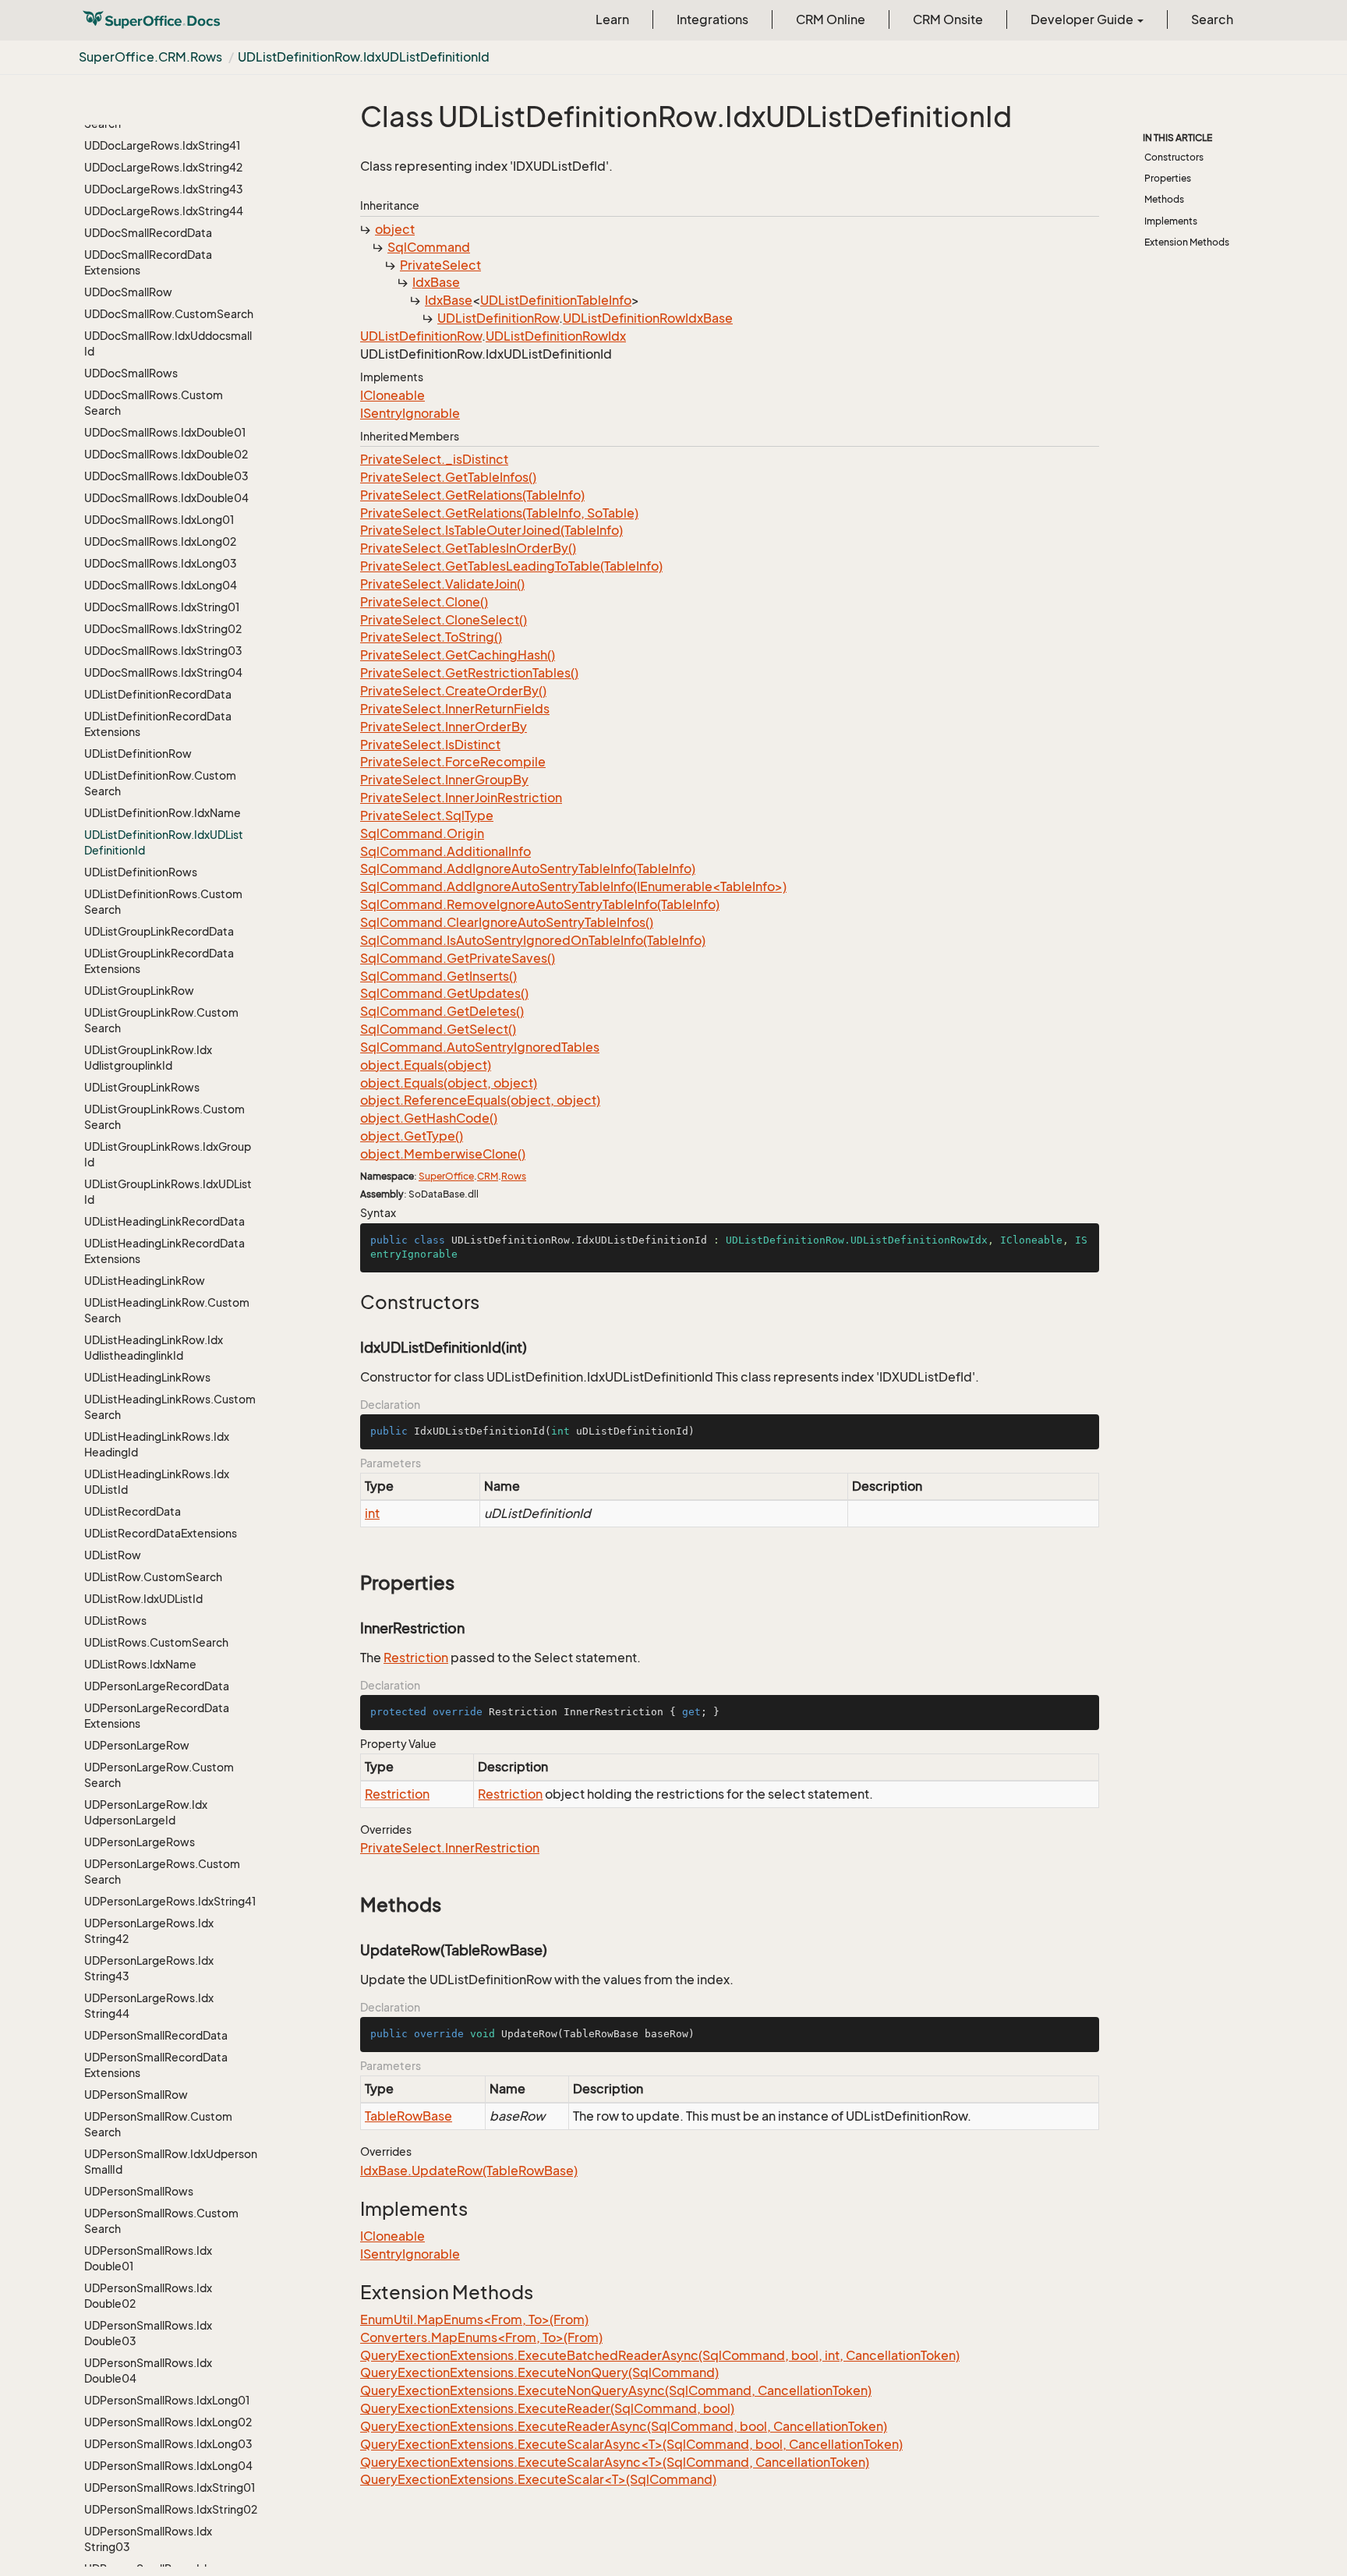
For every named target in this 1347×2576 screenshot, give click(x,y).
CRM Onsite (948, 19)
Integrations (712, 19)
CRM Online (831, 19)
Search (1212, 19)
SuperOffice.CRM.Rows (150, 57)
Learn (612, 19)
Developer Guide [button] (1083, 19)
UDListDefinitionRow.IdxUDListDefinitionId (364, 57)
